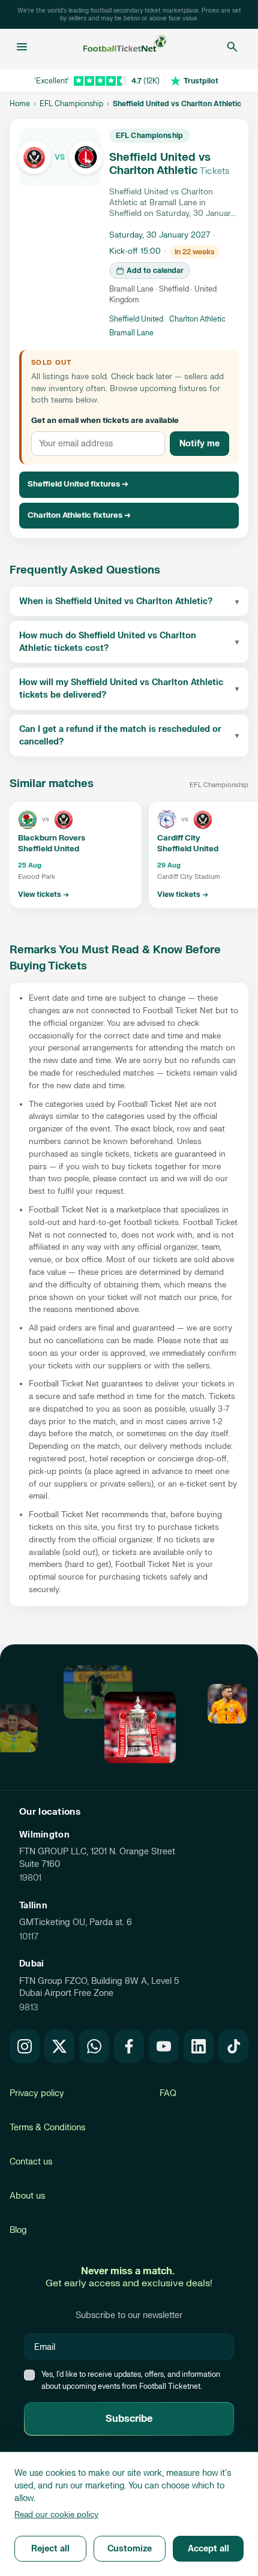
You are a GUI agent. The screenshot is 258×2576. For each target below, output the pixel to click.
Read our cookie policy (56, 2515)
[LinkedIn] (199, 2046)
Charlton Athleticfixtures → (79, 515)
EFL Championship (71, 104)
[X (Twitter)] (59, 2046)
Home (20, 104)
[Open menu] (22, 47)
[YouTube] (164, 2046)
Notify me (199, 444)
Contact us (31, 2162)
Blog (18, 2230)
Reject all (50, 2549)
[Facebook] (129, 2046)
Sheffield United (136, 319)
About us (27, 2196)
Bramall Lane (131, 333)
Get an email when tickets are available (105, 421)
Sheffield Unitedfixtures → (78, 484)
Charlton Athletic (197, 319)
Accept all (208, 2549)
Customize (130, 2549)
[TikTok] (233, 2046)
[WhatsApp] (94, 2046)
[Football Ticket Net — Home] (125, 47)
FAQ (168, 2093)
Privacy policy (37, 2093)
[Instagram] (25, 2046)
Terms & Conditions (47, 2128)
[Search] (232, 47)
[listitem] (76, 855)
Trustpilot (201, 81)
